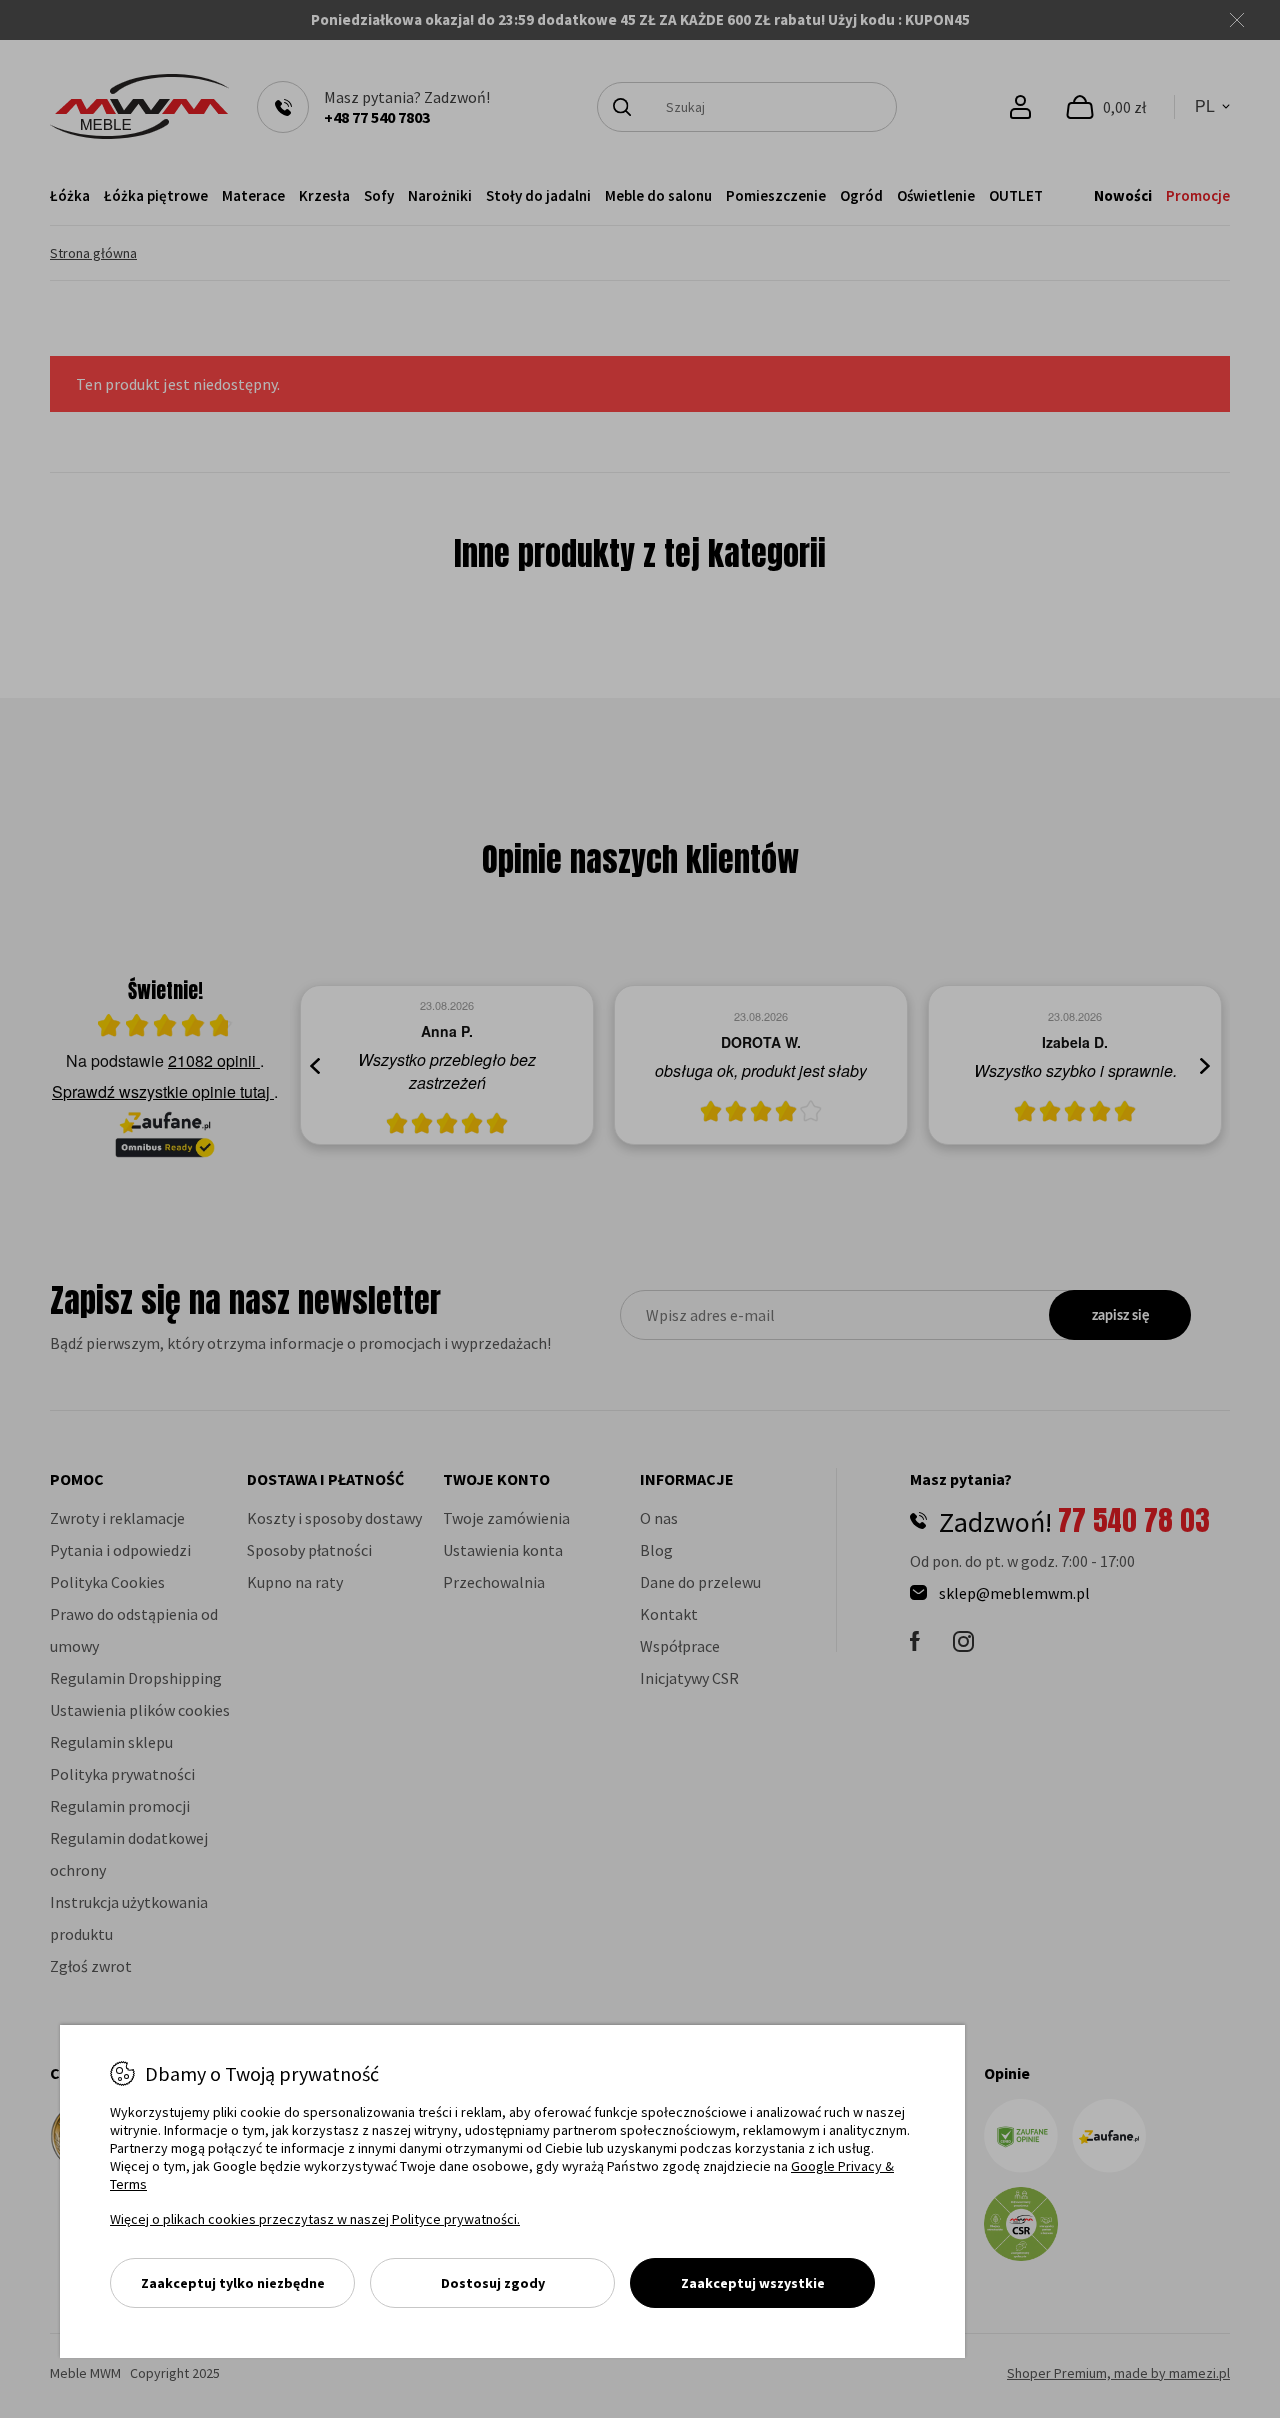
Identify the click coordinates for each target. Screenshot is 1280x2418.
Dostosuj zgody (493, 2283)
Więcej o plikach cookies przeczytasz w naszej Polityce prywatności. (315, 2219)
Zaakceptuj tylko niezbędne (233, 2283)
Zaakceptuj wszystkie (753, 2283)
